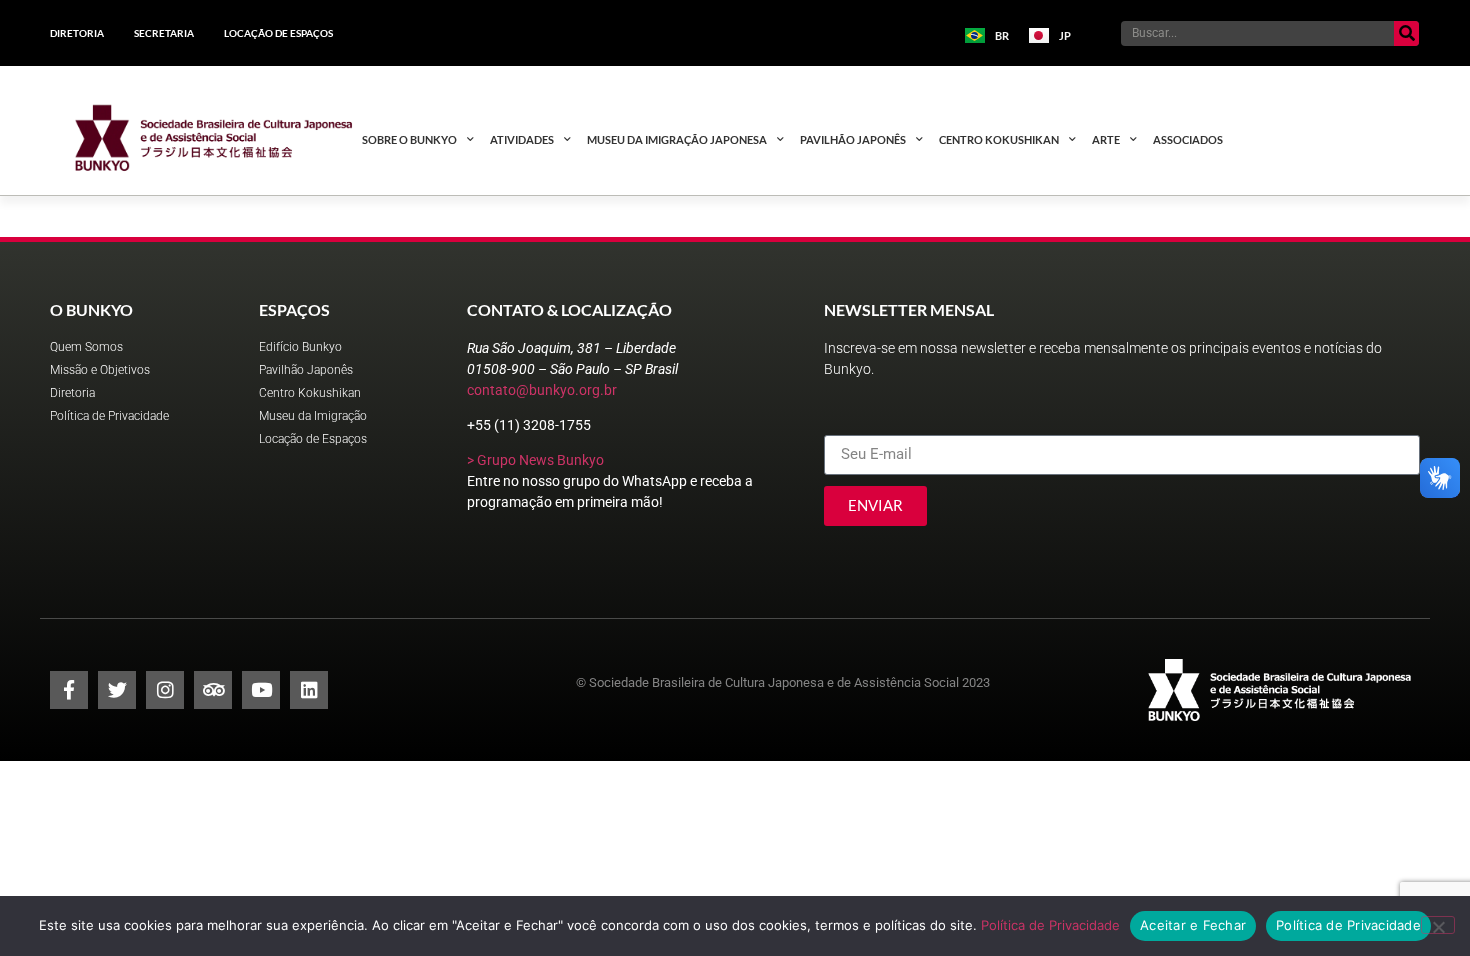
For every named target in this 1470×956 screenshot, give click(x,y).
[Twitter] (117, 690)
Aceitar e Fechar (1193, 925)
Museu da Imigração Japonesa (677, 139)
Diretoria (77, 33)
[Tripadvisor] (213, 690)
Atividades (522, 139)
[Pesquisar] (1406, 33)
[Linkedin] (309, 690)
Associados (1188, 139)
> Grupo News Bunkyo (535, 460)
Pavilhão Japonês (853, 139)
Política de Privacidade (1050, 925)
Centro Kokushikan (999, 139)
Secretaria (164, 33)
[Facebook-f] (69, 690)
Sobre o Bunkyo (409, 139)
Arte (1106, 139)
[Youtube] (261, 690)
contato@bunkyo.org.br (542, 390)
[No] (1438, 925)
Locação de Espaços (278, 33)
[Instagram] (165, 690)
